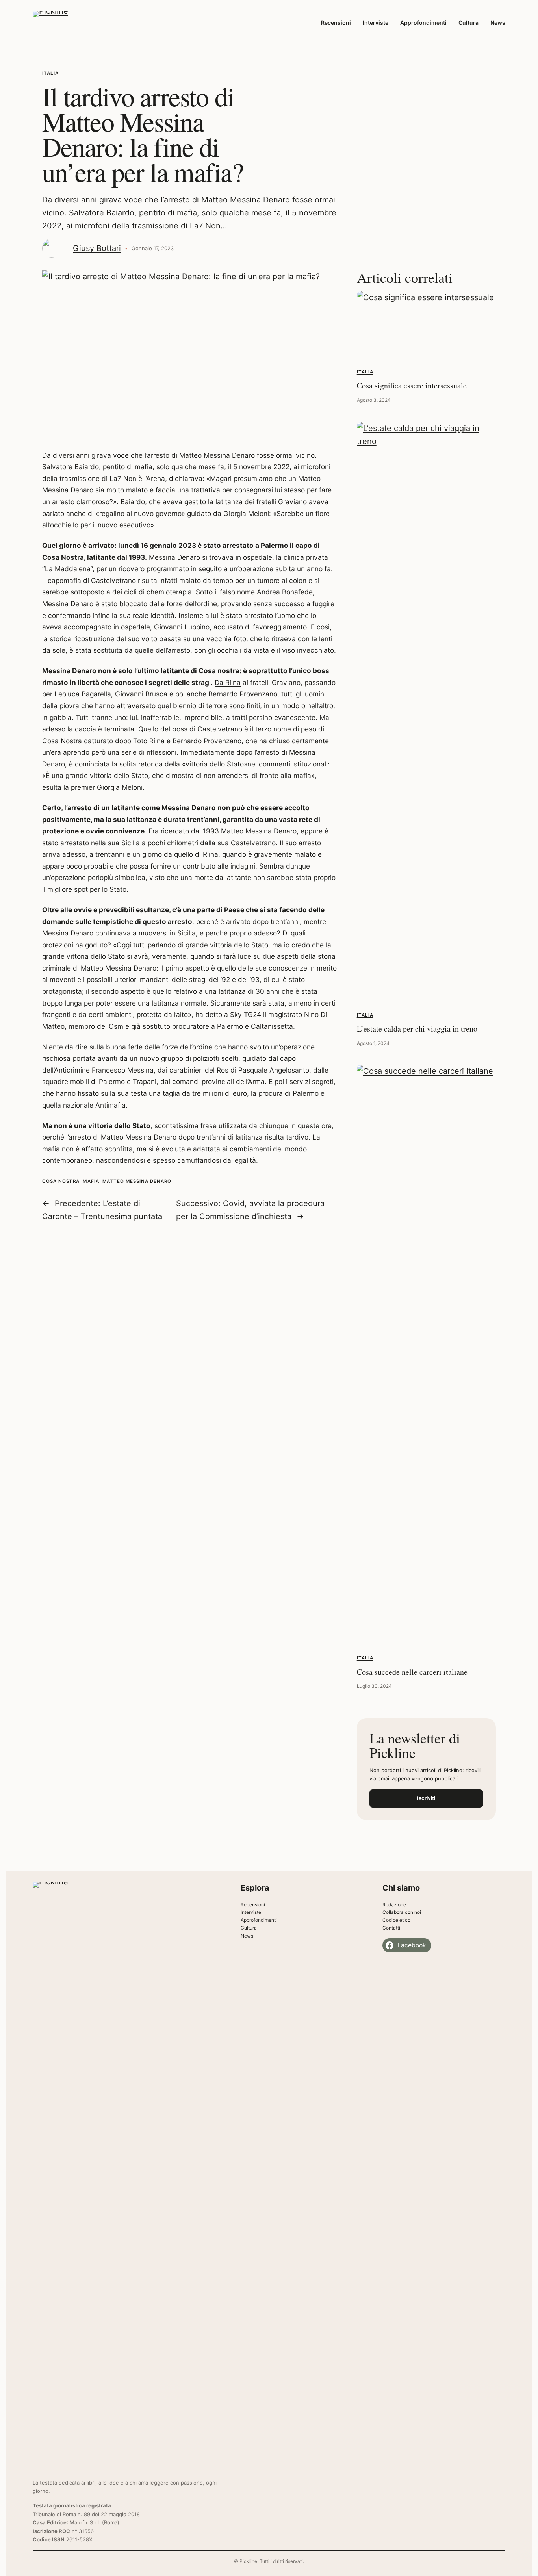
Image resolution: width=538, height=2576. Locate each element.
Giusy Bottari (97, 248)
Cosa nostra (61, 1181)
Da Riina (228, 682)
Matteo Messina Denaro (137, 1181)
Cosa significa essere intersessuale (412, 385)
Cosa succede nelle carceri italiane (412, 1672)
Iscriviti (426, 1798)
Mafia (91, 1181)
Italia (50, 73)
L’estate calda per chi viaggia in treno (417, 1029)
